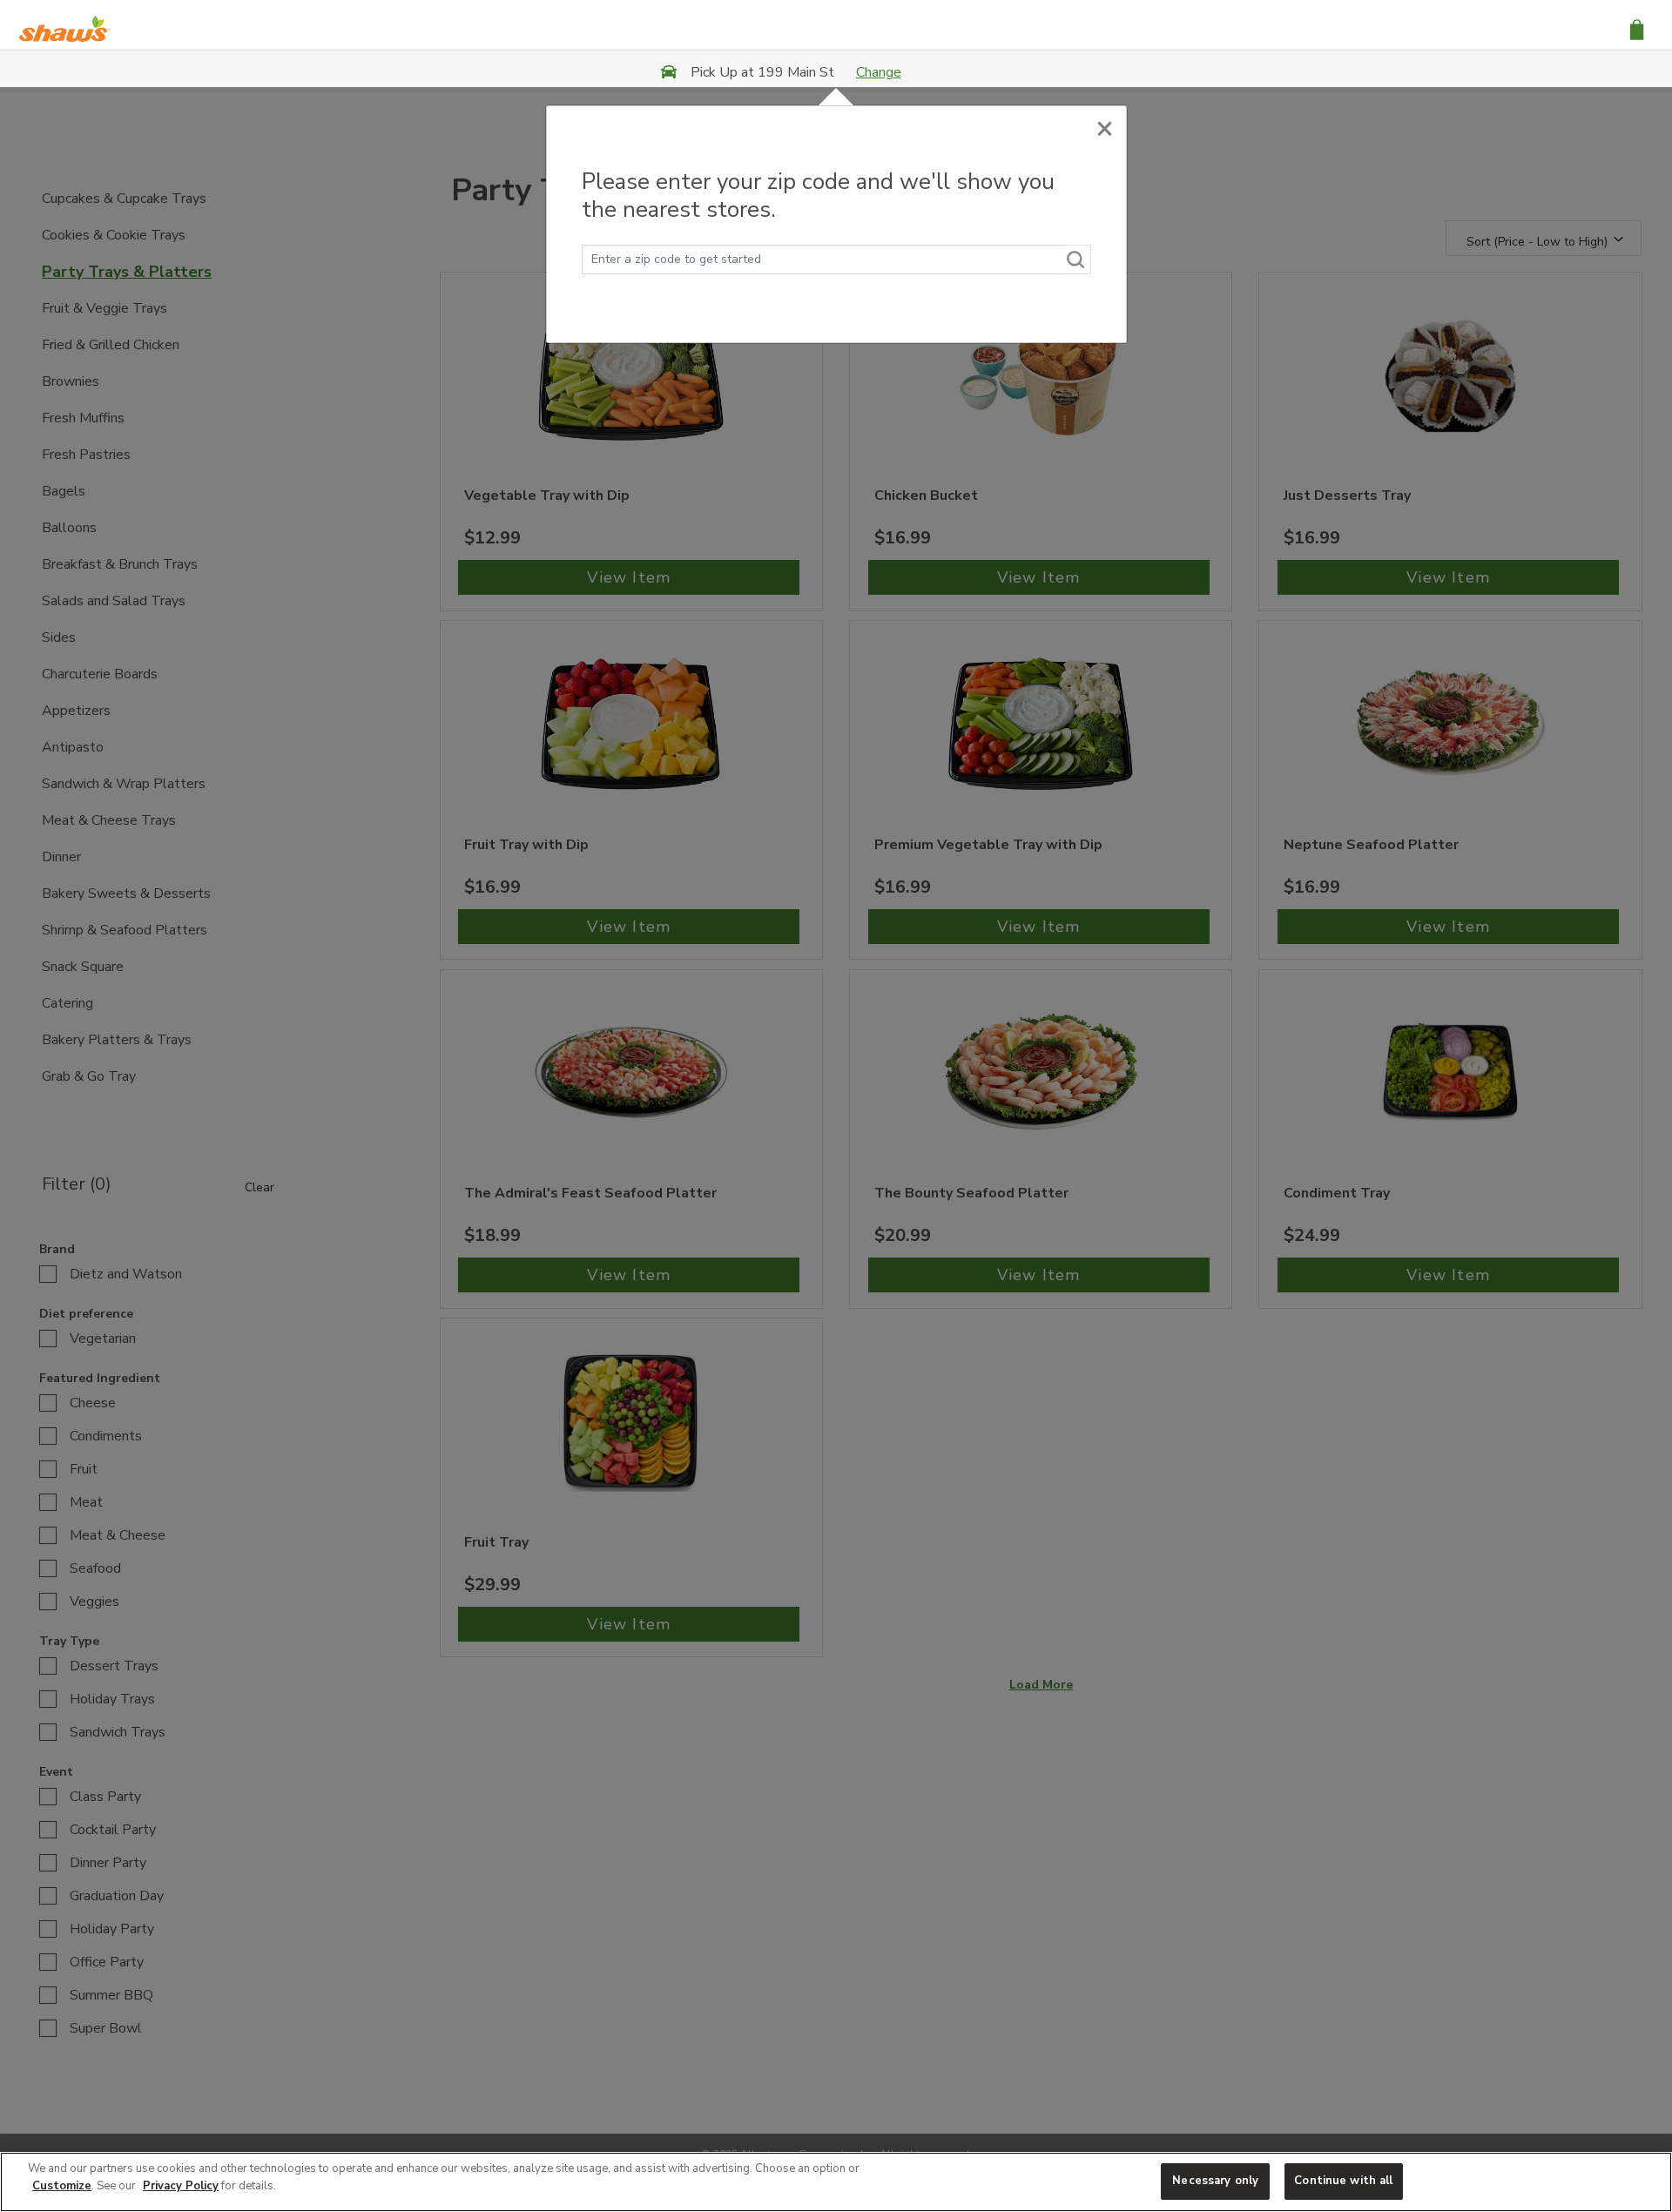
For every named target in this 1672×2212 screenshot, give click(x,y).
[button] (1637, 28)
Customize (62, 2186)
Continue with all (1343, 2181)
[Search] (1076, 260)
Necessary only (1215, 2181)
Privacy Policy (181, 2186)
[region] (836, 2182)
